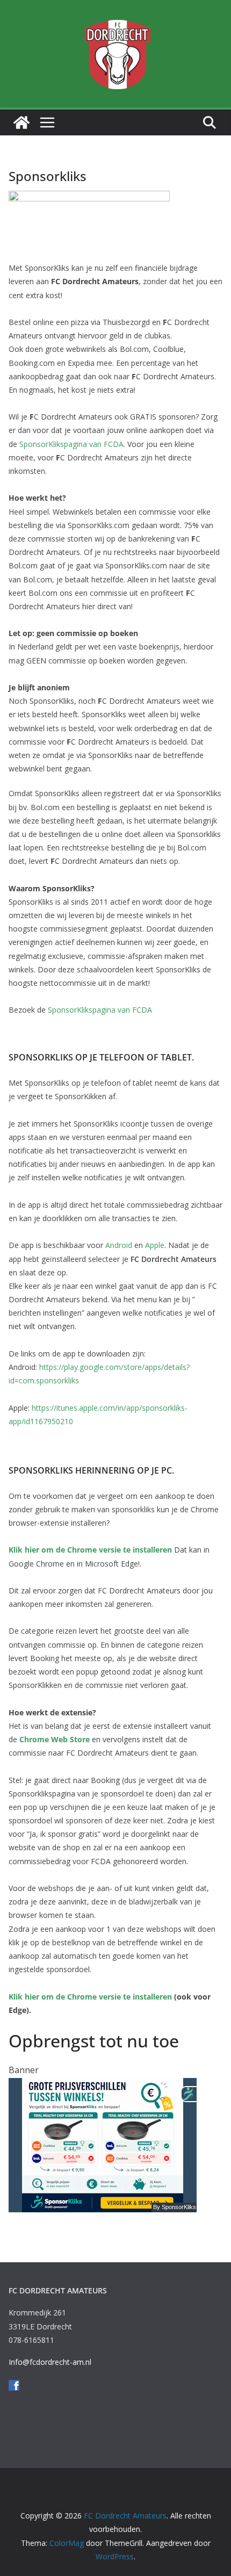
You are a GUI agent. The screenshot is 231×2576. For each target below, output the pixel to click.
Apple (155, 1245)
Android (120, 1245)
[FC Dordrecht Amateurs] (21, 122)
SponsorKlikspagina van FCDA (71, 444)
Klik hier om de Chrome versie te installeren (91, 1550)
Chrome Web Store (55, 1739)
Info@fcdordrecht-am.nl (51, 2362)
